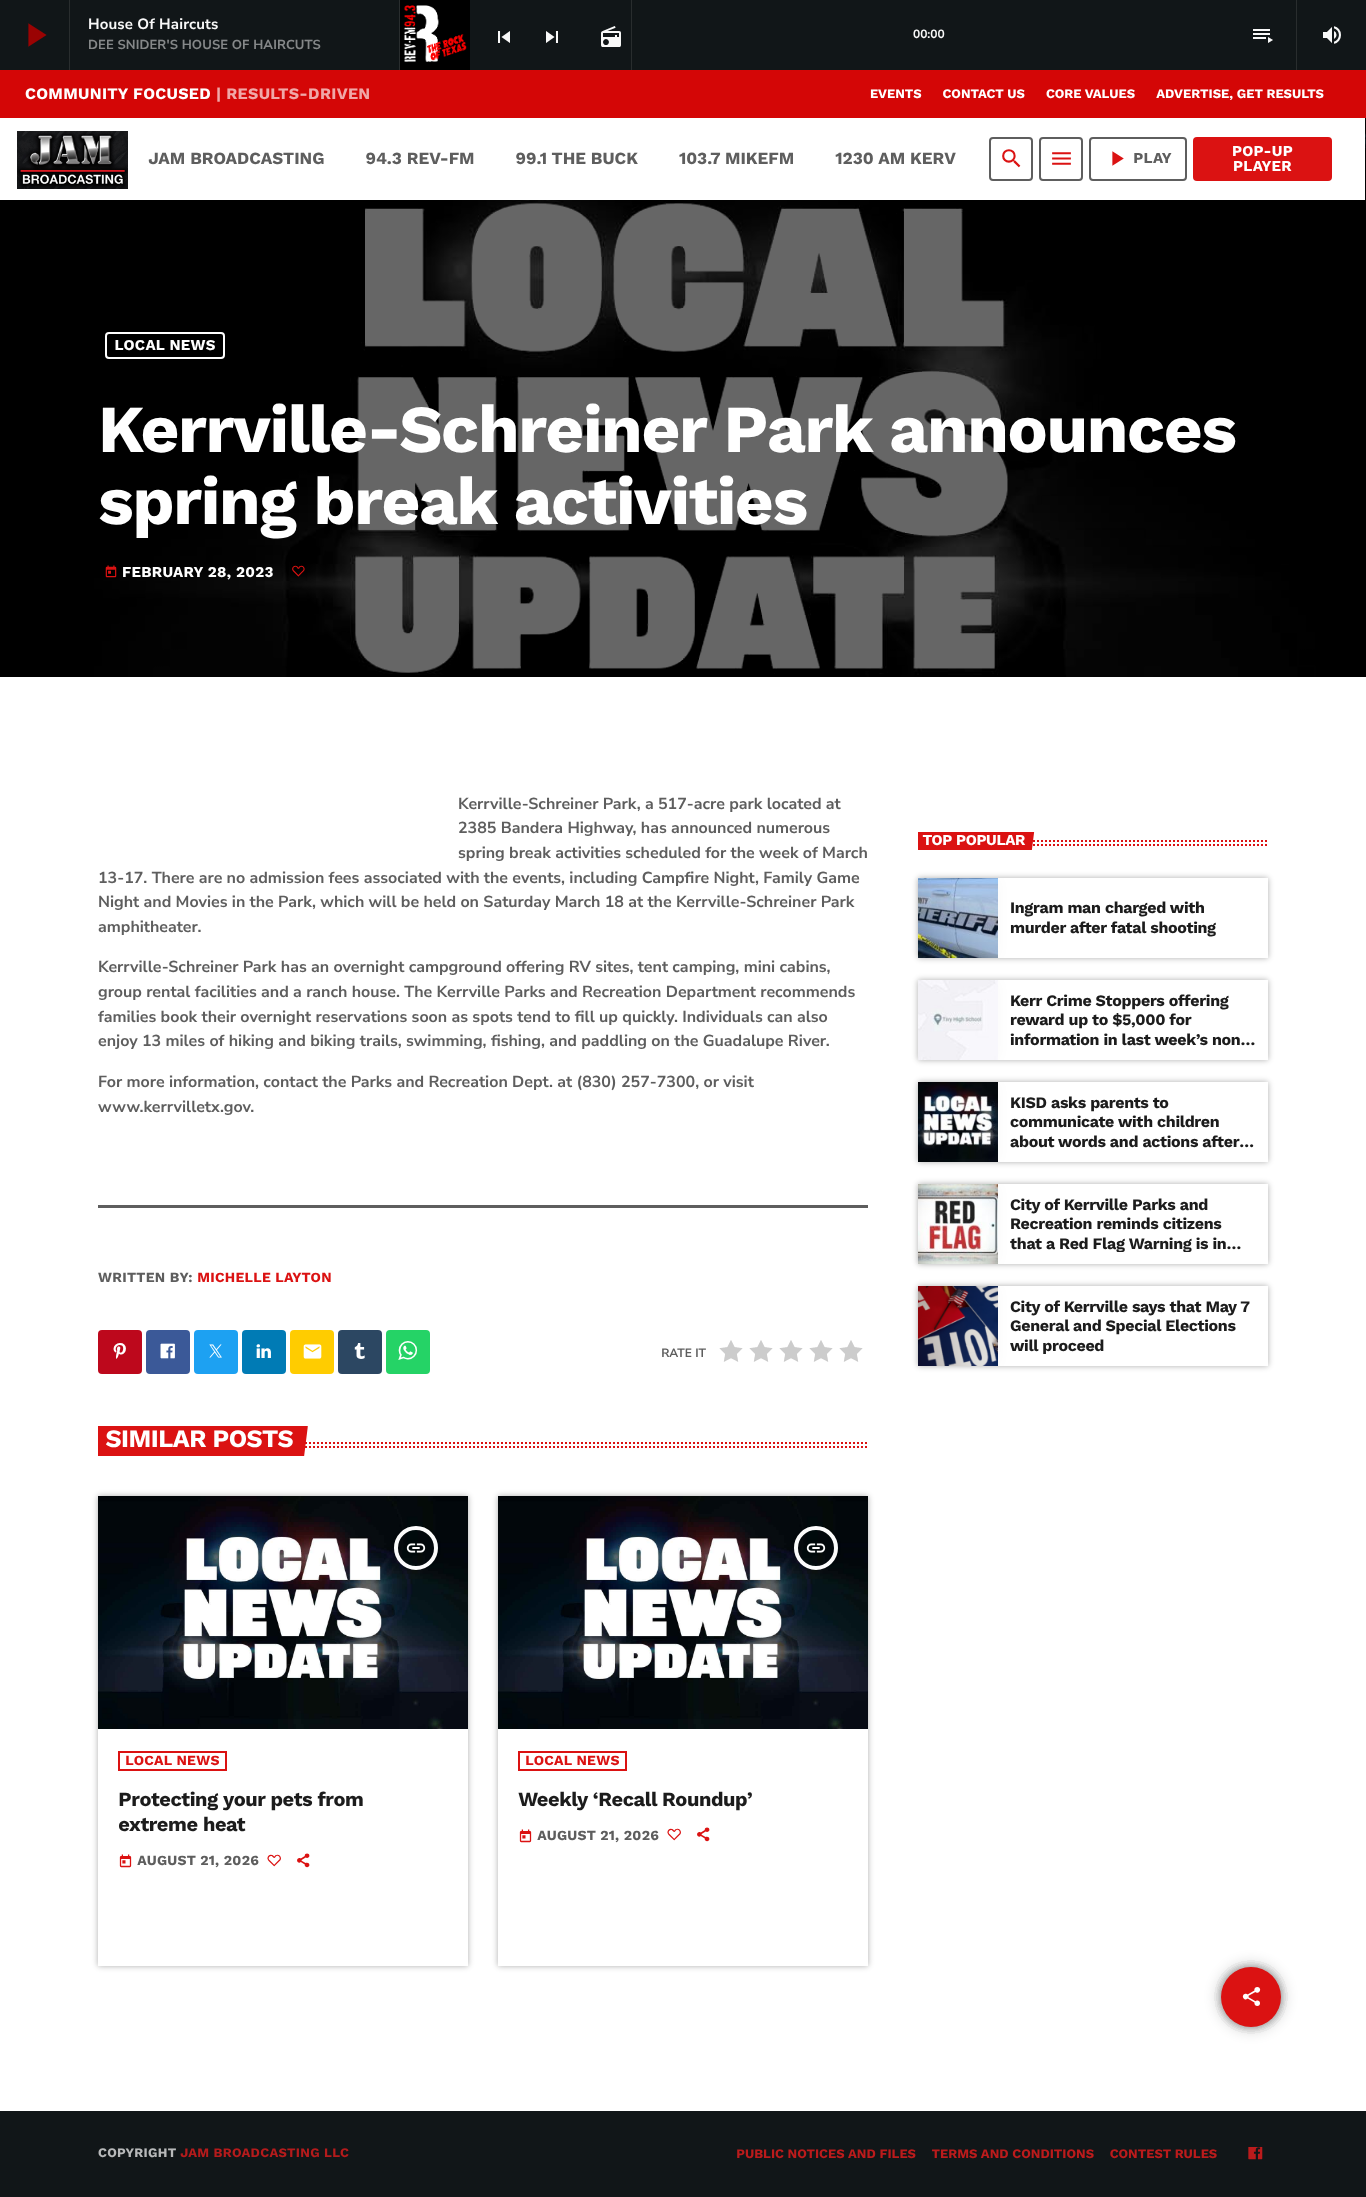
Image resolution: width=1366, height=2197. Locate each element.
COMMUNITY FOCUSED (197, 93)
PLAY (1138, 158)
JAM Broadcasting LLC (264, 2153)
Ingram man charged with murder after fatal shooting (1113, 917)
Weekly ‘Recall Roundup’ (635, 1799)
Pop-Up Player (1262, 158)
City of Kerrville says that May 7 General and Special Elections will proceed (1130, 1325)
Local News (165, 345)
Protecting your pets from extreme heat (240, 1811)
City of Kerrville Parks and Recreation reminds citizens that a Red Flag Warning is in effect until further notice (1118, 1233)
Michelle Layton (264, 1278)
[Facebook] (1255, 2155)
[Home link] (72, 159)
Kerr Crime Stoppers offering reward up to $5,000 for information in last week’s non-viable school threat (1129, 1029)
